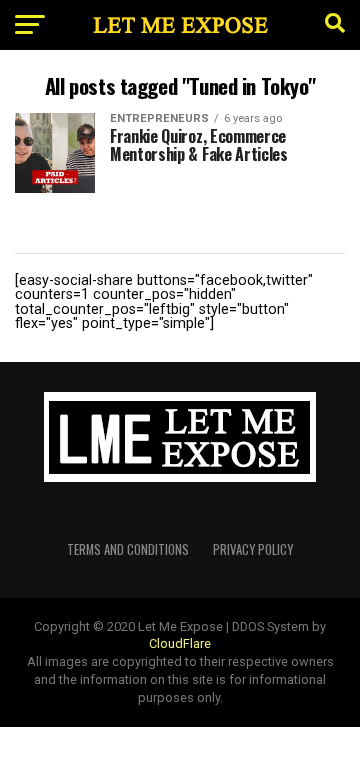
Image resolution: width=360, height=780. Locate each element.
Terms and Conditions (128, 549)
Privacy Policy (253, 549)
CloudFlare (180, 643)
